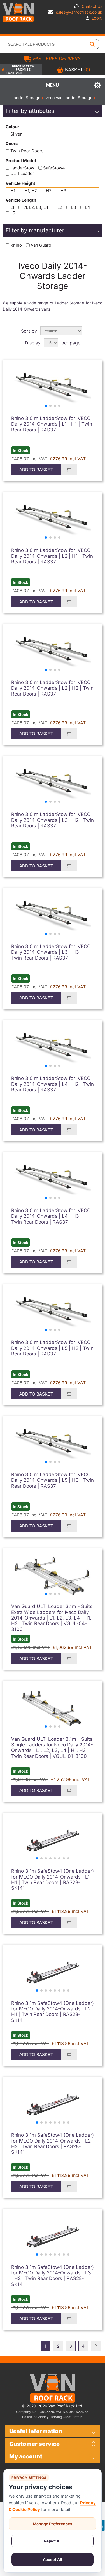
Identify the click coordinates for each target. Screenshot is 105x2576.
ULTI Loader (22, 174)
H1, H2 (31, 191)
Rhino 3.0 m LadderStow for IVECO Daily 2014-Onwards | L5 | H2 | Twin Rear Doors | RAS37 (52, 1348)
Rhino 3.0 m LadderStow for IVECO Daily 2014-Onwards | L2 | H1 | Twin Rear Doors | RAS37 (52, 556)
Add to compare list (69, 470)
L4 (88, 207)
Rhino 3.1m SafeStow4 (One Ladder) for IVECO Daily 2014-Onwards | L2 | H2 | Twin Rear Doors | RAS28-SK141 (53, 2144)
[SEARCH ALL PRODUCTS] (92, 44)
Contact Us (92, 6)
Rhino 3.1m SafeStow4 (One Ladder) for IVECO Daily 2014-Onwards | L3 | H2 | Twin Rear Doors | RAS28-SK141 (53, 2276)
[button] (46, 406)
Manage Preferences (53, 2524)
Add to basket (36, 470)
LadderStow (22, 168)
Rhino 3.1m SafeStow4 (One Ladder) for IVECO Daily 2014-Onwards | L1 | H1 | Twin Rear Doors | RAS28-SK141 (53, 1880)
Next (96, 2346)
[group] (53, 388)
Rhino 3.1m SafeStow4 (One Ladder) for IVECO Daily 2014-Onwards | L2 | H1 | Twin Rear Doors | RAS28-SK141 (53, 2012)
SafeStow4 (54, 168)
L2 (60, 207)
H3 (63, 191)
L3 (74, 207)
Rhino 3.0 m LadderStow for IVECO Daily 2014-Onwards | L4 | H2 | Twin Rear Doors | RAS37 (53, 1084)
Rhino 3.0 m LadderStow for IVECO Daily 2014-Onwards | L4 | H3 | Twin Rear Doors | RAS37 (51, 1216)
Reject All (53, 2541)
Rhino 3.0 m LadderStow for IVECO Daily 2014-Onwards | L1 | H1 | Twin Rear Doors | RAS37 (52, 424)
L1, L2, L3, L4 (36, 207)
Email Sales (15, 73)
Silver (16, 134)
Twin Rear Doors (27, 151)
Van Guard (41, 245)
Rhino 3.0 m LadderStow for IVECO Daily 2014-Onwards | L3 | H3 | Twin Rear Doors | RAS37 (51, 952)
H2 (49, 191)
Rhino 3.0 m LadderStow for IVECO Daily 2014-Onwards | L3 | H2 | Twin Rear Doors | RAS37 (53, 820)
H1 (13, 191)
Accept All (53, 2559)
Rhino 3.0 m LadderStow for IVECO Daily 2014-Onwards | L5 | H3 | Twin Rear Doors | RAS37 (53, 1480)
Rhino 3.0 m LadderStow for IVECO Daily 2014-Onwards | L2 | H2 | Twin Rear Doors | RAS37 (52, 688)
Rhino (16, 245)
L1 (12, 207)
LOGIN (97, 18)
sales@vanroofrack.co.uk (79, 12)
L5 (13, 213)
